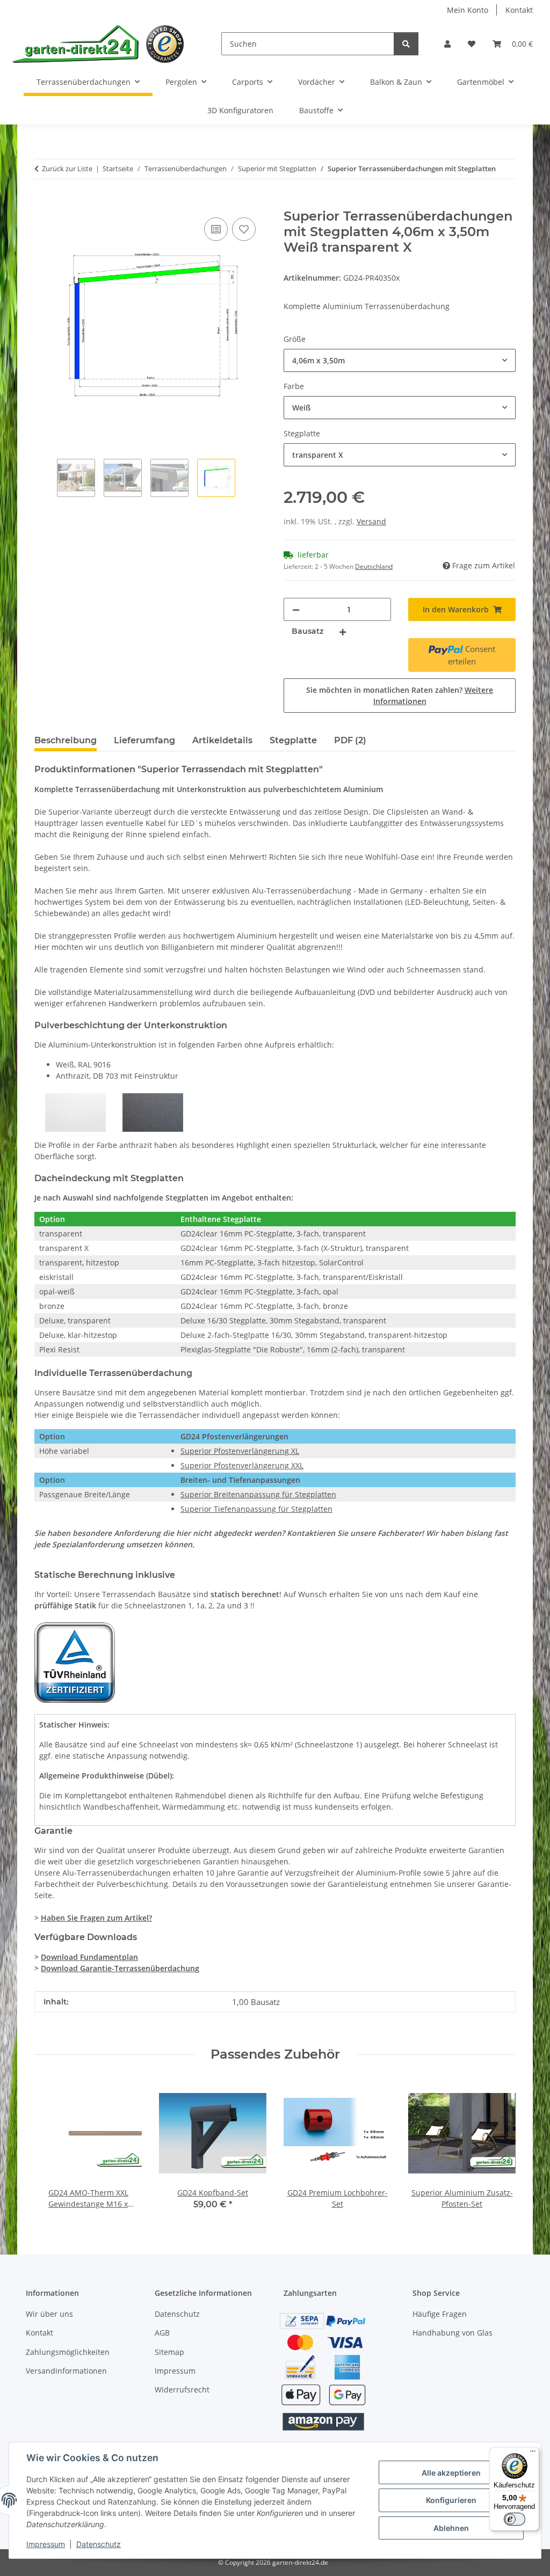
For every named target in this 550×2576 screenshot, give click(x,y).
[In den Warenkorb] (43, 203)
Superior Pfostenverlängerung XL (240, 1451)
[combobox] (400, 360)
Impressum (46, 2544)
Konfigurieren (451, 2500)
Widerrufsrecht (182, 2390)
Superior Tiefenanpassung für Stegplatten (256, 1509)
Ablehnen (451, 2528)
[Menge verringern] (296, 609)
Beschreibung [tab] (66, 740)
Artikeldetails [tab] (222, 740)
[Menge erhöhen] (343, 631)
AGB (162, 2333)
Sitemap (169, 2352)
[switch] (515, 2519)
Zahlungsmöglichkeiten (68, 2352)
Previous (52, 2146)
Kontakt (519, 10)
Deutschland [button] (374, 566)
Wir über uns (49, 2314)
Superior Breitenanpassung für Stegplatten (258, 1494)
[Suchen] (406, 44)
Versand (371, 521)
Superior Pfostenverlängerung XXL (242, 1465)
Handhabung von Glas (453, 2333)
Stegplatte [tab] (293, 740)
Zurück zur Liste (67, 169)
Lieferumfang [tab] (144, 740)
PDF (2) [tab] (350, 740)
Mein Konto (468, 10)
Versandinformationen (66, 2371)
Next (498, 2146)
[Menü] (533, 2454)
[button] (447, 44)
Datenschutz (99, 2544)
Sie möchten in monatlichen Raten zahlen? (400, 696)
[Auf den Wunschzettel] (244, 229)
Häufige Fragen (440, 2314)
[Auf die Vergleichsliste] (216, 229)
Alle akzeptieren (451, 2473)
